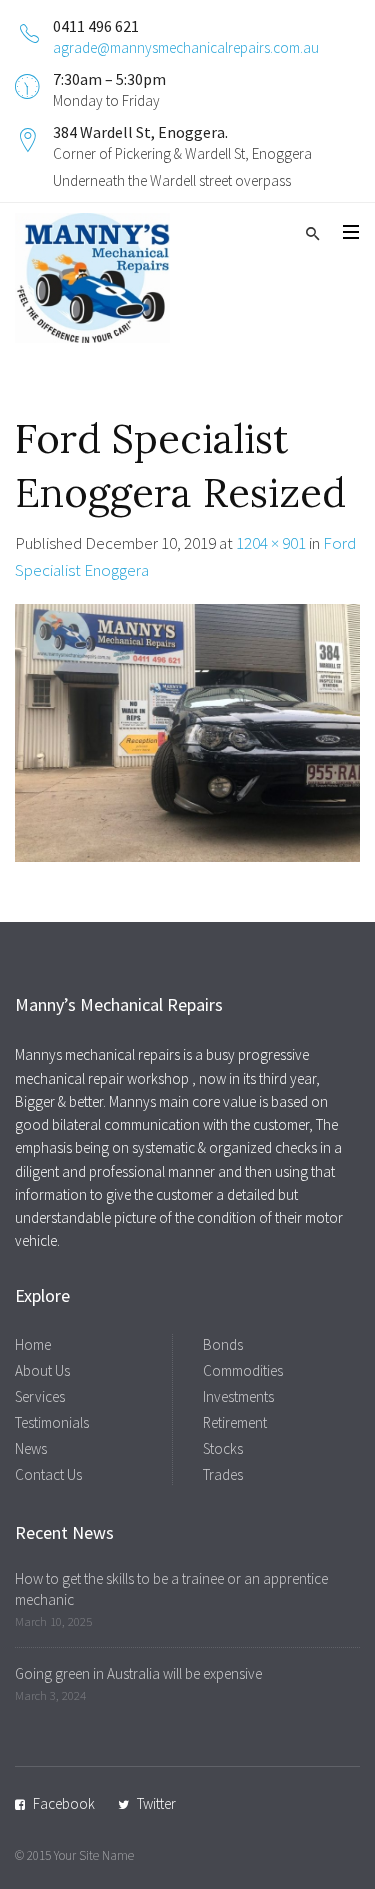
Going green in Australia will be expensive (138, 1673)
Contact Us (48, 1474)
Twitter (156, 1803)
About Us (42, 1370)
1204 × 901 (271, 543)
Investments (238, 1396)
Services (40, 1396)
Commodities (243, 1370)
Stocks (223, 1448)
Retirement (235, 1422)
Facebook (64, 1803)
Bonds (223, 1344)
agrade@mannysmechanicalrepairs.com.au (186, 47)
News (31, 1448)
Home (33, 1344)
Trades (223, 1474)
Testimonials (52, 1422)
